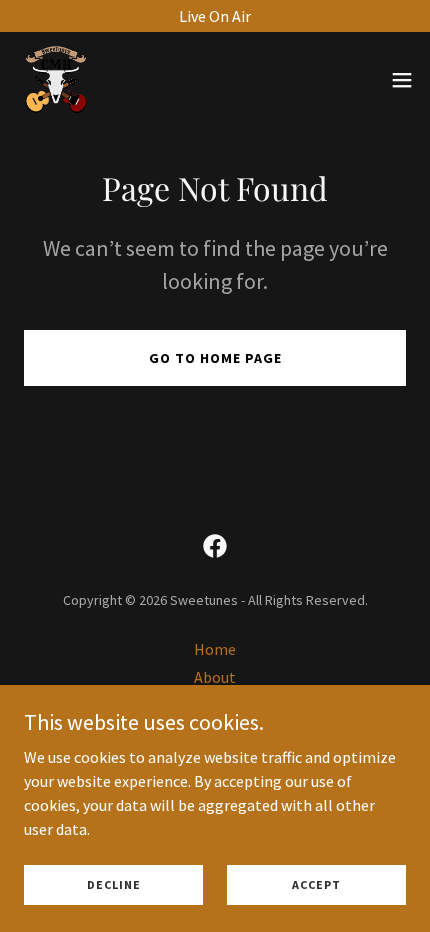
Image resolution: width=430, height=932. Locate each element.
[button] (402, 80)
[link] (56, 80)
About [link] (215, 677)
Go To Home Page (215, 358)
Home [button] (215, 649)
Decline (114, 884)
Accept (316, 884)
